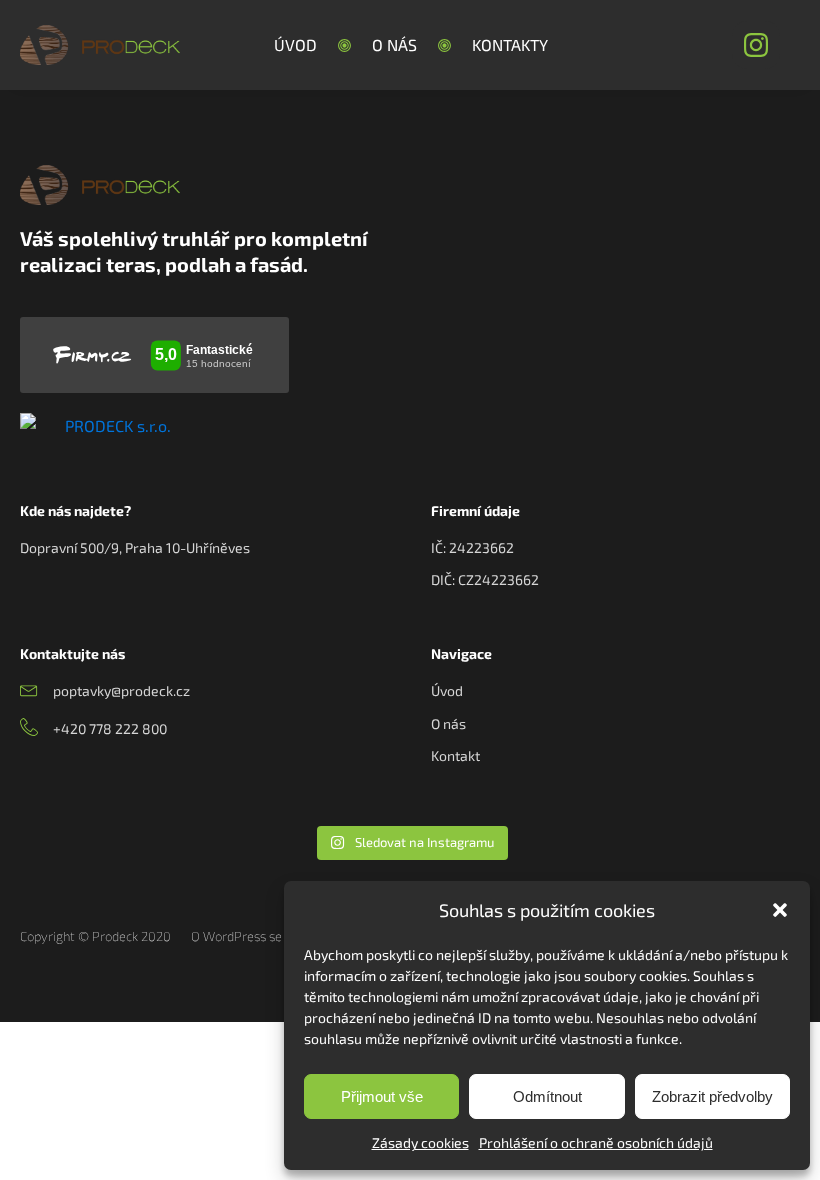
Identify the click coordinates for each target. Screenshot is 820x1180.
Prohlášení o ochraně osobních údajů (596, 1142)
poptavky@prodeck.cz (121, 690)
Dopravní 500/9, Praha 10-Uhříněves (135, 547)
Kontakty (510, 44)
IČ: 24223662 (472, 547)
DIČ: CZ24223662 (485, 579)
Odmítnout (547, 1096)
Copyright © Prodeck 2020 (95, 936)
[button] (780, 910)
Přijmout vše (382, 1096)
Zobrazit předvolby (712, 1096)
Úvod (295, 44)
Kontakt (455, 755)
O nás (394, 44)
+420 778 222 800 (110, 728)
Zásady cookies (420, 1142)
